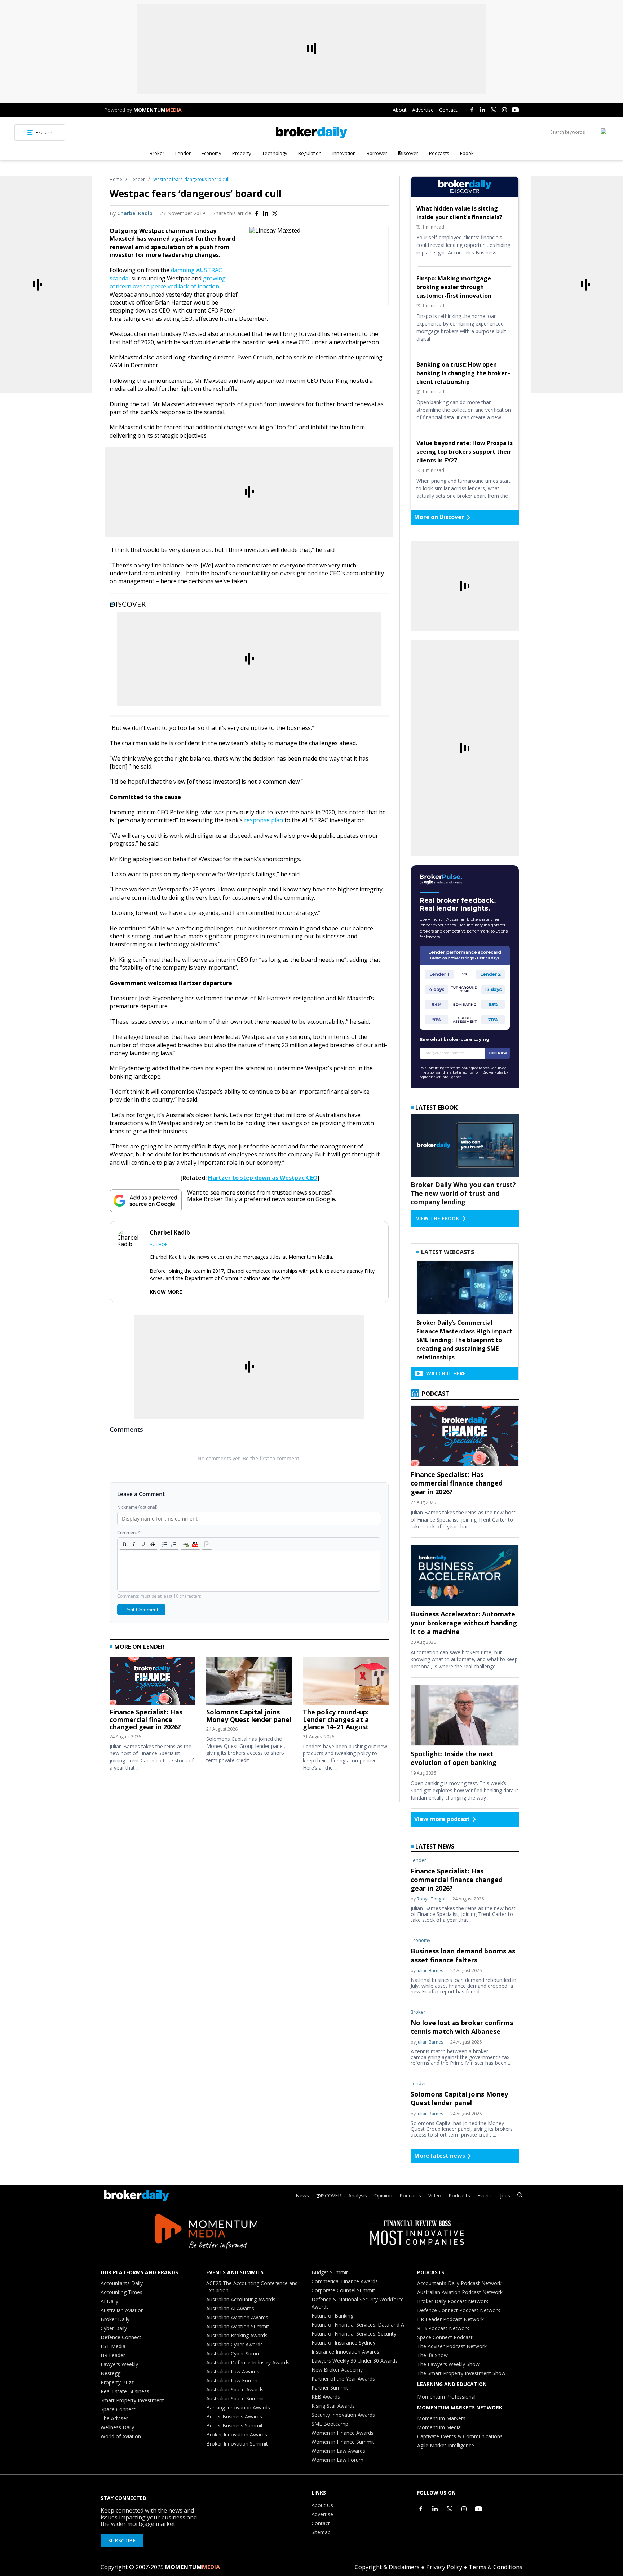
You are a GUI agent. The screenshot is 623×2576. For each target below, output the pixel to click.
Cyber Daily (114, 2328)
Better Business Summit (235, 2425)
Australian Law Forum (232, 2380)
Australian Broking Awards (237, 2335)
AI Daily (109, 2301)
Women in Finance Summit (343, 2442)
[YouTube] (515, 110)
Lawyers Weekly (119, 2364)
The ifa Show (432, 2355)
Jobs (505, 2196)
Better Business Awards (234, 2416)
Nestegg (111, 2373)
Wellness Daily (117, 2427)
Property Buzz (117, 2382)
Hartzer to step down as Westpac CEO (263, 1178)
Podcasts (439, 153)
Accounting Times (121, 2292)
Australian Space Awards (235, 2389)
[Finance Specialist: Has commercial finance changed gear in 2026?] (153, 1683)
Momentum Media (439, 2427)
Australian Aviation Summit (238, 2326)
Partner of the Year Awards (343, 2379)
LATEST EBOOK (436, 1107)
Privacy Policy (444, 2567)
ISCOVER (331, 2196)
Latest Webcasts (448, 1252)
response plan (264, 820)
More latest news (440, 2156)
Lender (183, 153)
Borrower (377, 153)
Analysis (358, 2196)
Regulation (310, 153)
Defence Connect (121, 2337)
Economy (211, 153)
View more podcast (442, 1819)
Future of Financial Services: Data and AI (359, 2325)
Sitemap (321, 2532)
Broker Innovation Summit (237, 2444)
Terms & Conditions (496, 2567)
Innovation (344, 153)
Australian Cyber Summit (235, 2353)
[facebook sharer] (257, 213)
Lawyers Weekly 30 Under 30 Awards (355, 2361)
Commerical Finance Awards (345, 2281)
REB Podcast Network (443, 2328)
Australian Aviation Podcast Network (460, 2292)
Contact (448, 110)
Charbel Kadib (135, 213)
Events (485, 2196)
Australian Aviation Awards (237, 2317)
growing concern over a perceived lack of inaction (168, 282)
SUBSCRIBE (122, 2540)
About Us (322, 2505)
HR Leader (113, 2355)
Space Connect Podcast (445, 2337)
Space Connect (118, 2409)
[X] (494, 110)
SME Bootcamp (330, 2424)
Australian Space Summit (235, 2398)
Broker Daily (115, 2319)
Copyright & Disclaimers (387, 2567)
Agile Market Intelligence (446, 2445)
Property (242, 153)
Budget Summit (330, 2272)
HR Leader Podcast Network (450, 2319)
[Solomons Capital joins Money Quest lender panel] (249, 1683)
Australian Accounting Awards (241, 2299)
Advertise (423, 110)
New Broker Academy (337, 2370)
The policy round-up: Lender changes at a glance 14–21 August (336, 1719)
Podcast (435, 1394)
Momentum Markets (441, 2418)
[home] (311, 132)
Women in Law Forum (337, 2460)
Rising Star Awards (333, 2406)
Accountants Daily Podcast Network (459, 2283)
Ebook (467, 153)
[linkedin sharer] (266, 213)
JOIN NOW (498, 1053)
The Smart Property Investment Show (461, 2373)
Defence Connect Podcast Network (459, 2310)
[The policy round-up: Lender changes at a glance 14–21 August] (346, 1683)
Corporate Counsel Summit (343, 2290)
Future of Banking (332, 2316)
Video (435, 2196)
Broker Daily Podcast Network (453, 2301)
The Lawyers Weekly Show (448, 2364)
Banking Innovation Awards (238, 2407)
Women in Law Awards (338, 2451)
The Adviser (114, 2418)
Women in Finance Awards (343, 2433)
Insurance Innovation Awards (345, 2352)
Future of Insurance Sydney (343, 2343)
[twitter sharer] (275, 213)
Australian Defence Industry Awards (248, 2362)
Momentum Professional (446, 2397)
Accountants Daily (122, 2283)
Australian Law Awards (233, 2371)
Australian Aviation (122, 2310)
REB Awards (326, 2397)
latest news (435, 1846)
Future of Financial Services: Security (354, 2334)
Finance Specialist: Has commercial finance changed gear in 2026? (146, 1719)
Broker (157, 153)
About (400, 110)
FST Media (113, 2346)
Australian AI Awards (230, 2308)
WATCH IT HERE (446, 1373)
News (302, 2196)
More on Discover (439, 517)
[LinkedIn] (483, 110)
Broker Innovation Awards (237, 2435)
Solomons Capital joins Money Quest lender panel (249, 1716)
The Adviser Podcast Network (452, 2346)
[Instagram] (504, 110)
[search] (520, 2196)
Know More (166, 1292)
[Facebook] (472, 110)
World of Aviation (121, 2436)
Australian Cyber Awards (235, 2344)
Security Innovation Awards (343, 2415)
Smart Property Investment (132, 2400)
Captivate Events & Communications (460, 2436)
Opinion (383, 2196)
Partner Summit (330, 2388)
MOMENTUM (158, 110)
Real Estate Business (125, 2391)
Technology (275, 153)
